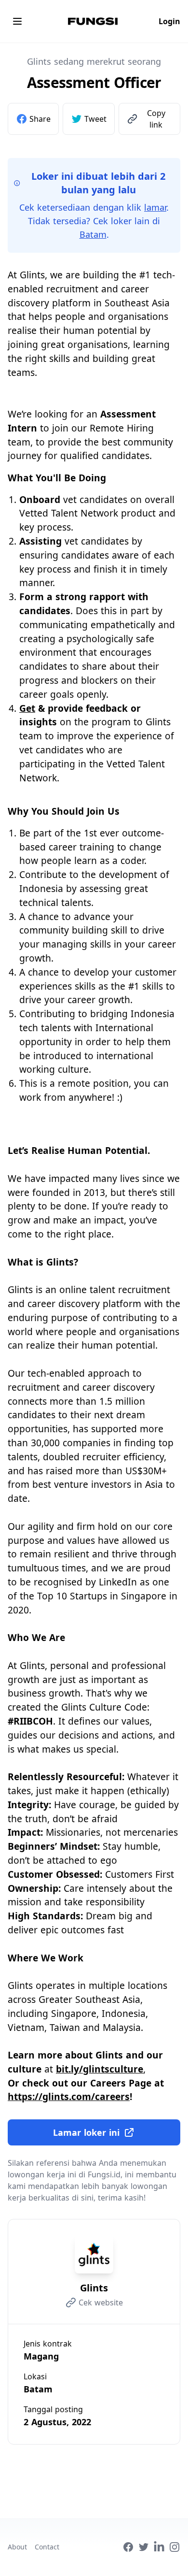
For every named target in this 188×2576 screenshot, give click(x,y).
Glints (94, 2288)
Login (169, 21)
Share (40, 119)
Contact (47, 2547)
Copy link (156, 119)
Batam (93, 234)
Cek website (101, 2303)
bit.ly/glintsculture (100, 2069)
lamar (155, 207)
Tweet (95, 119)
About (17, 2547)
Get (27, 708)
